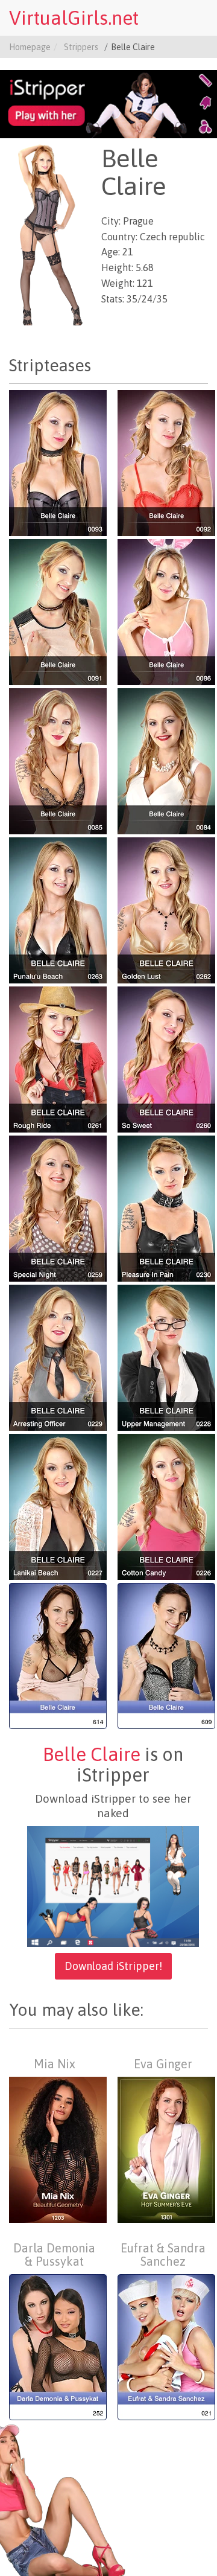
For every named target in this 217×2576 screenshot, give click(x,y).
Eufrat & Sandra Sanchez (163, 2255)
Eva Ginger (163, 2064)
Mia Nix (55, 2064)
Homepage (30, 47)
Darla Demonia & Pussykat (54, 2255)
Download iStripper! (113, 1966)
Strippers (81, 47)
